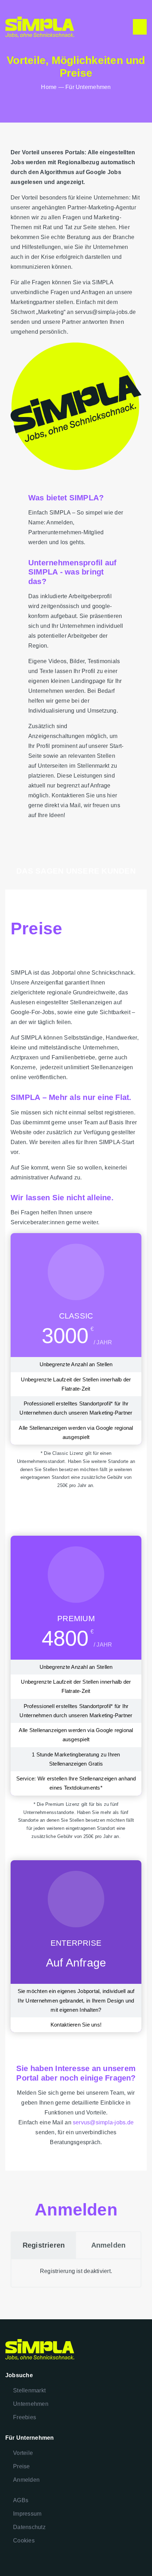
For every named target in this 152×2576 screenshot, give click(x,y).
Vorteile (23, 2453)
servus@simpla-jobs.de (103, 2122)
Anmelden (26, 2480)
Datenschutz (29, 2527)
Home (49, 87)
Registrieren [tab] (44, 2245)
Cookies (24, 2541)
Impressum (27, 2514)
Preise (21, 2466)
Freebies (25, 2417)
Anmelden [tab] (109, 2245)
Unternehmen (31, 2404)
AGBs (21, 2500)
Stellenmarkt (29, 2390)
